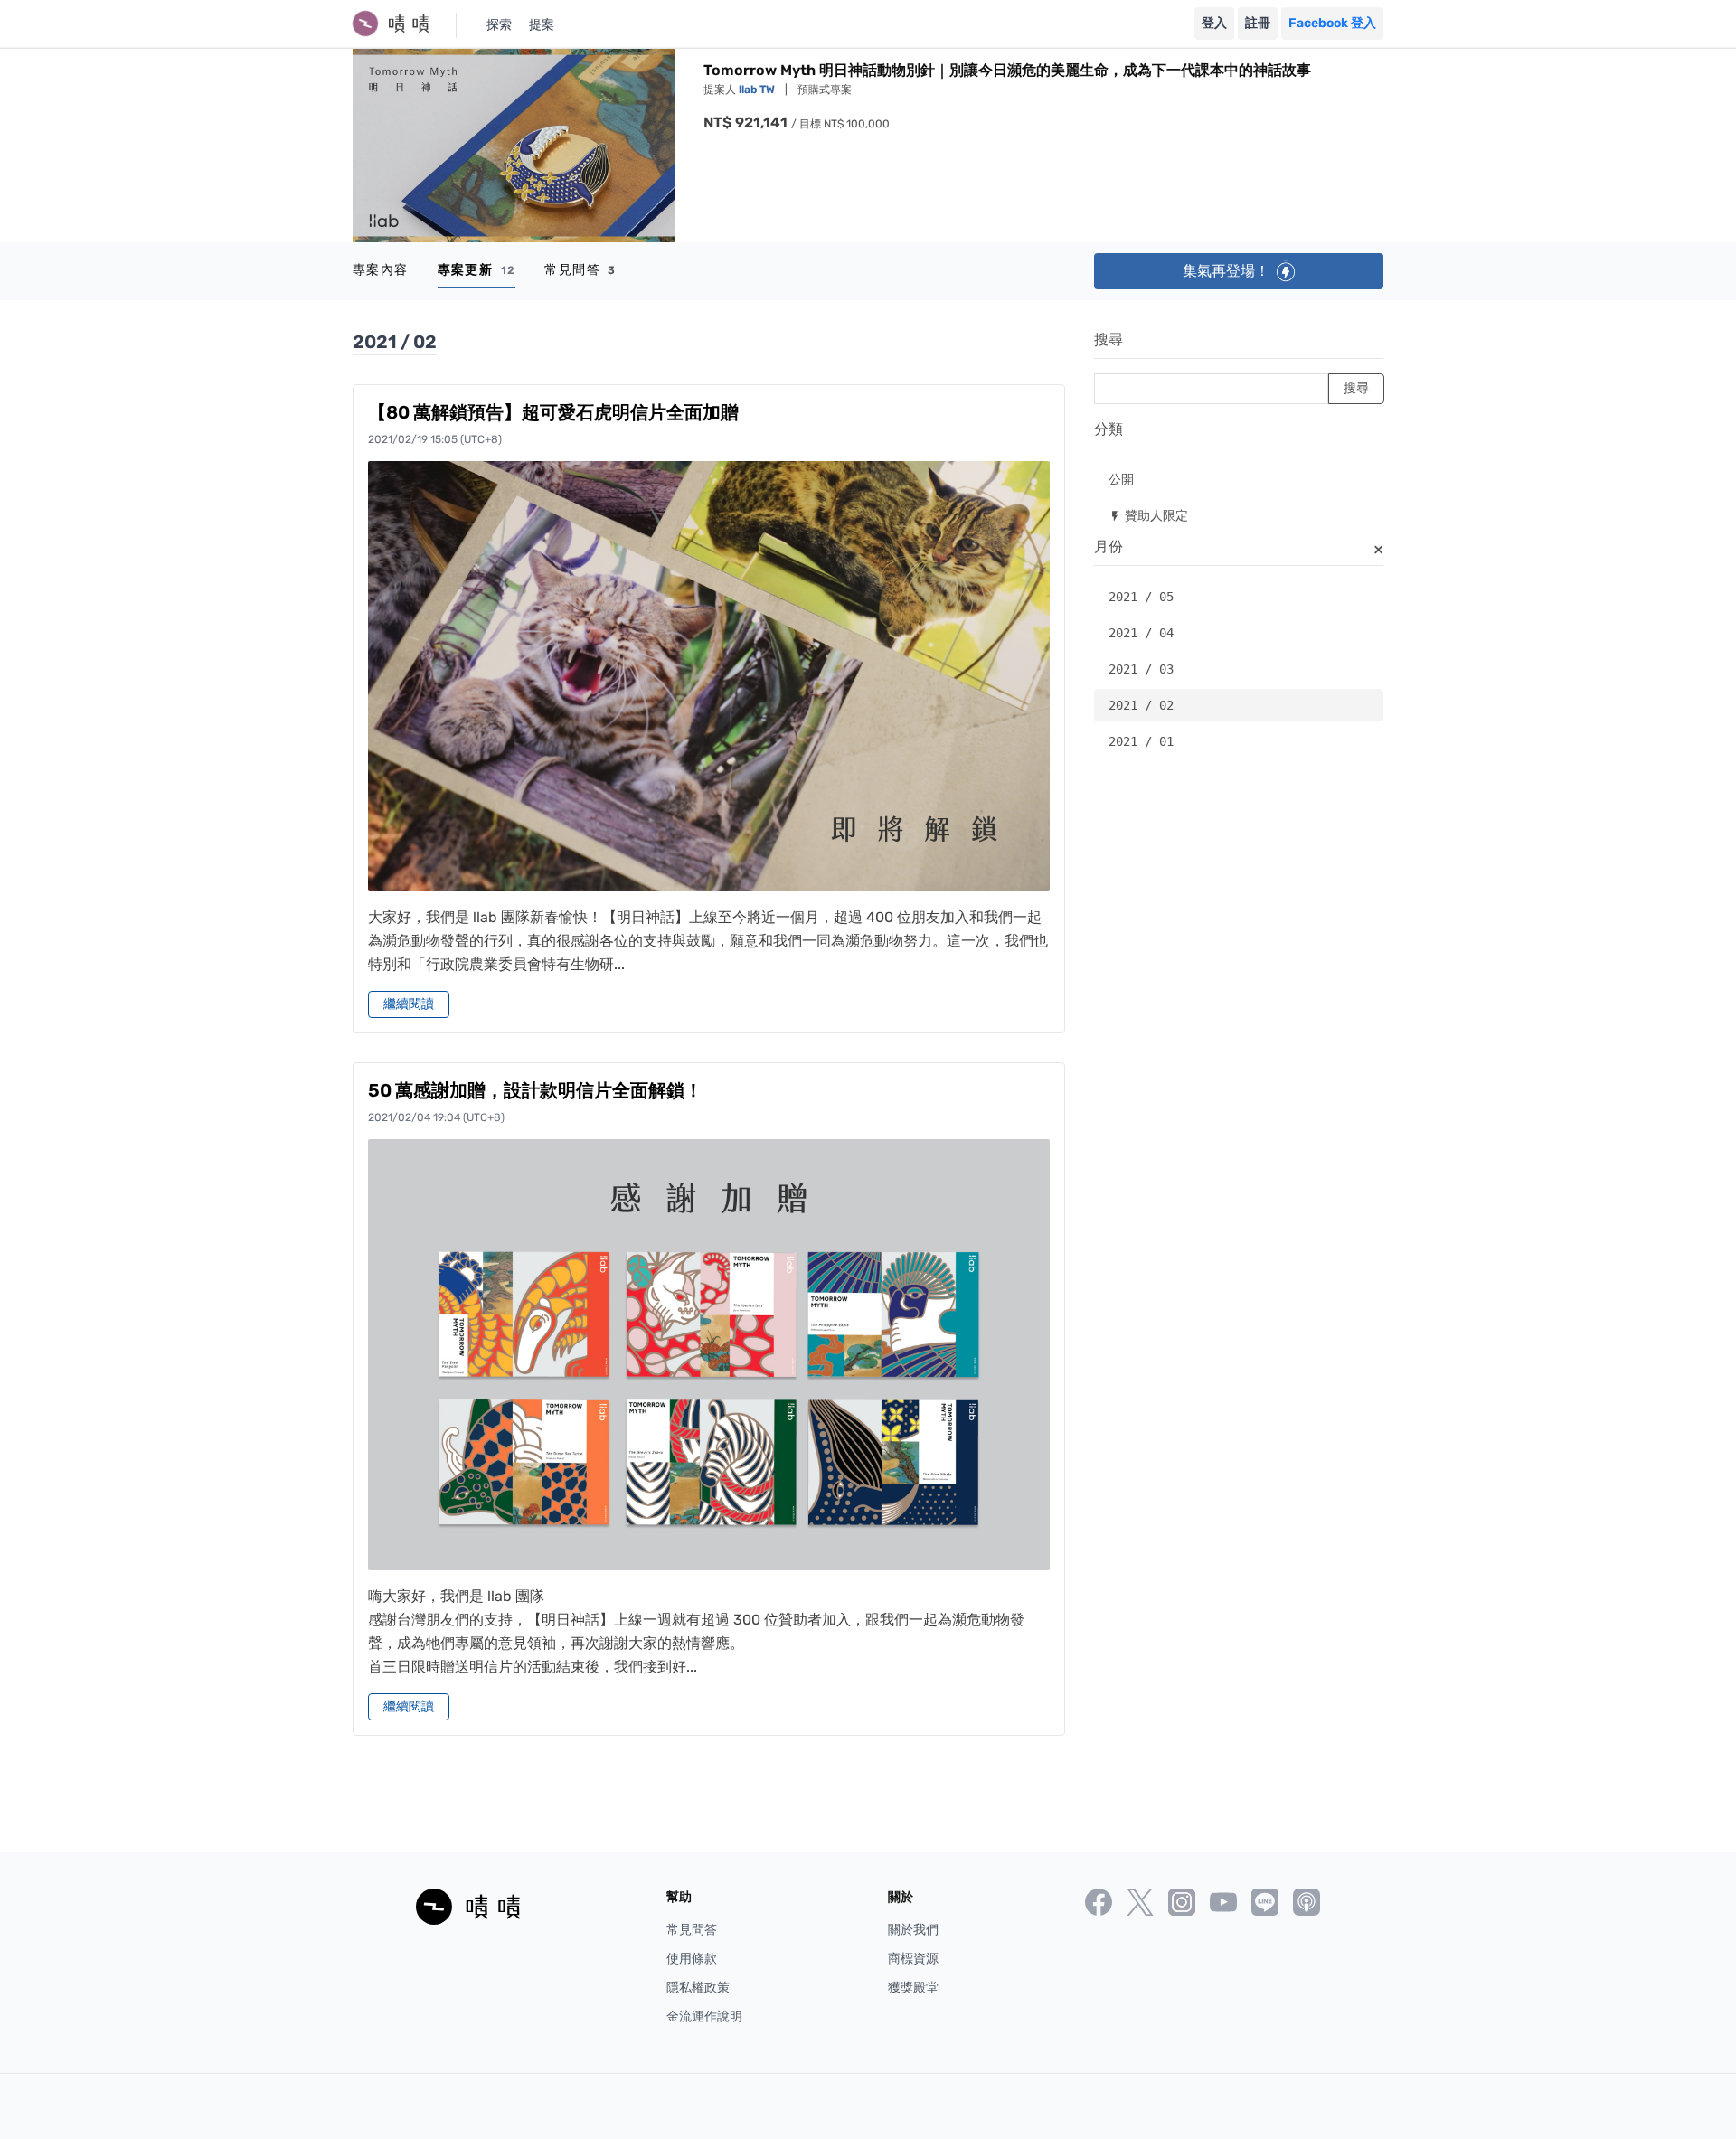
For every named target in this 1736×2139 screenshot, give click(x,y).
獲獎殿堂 (913, 1988)
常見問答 (580, 270)
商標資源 (913, 1959)
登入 (1214, 23)
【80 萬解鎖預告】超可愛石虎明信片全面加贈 (553, 412)
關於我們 (913, 1930)
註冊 (1258, 23)
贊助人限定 (1148, 515)
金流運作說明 (704, 2017)
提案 (542, 25)
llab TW (758, 90)
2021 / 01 (1141, 741)
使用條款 (692, 1959)
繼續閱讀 (409, 1004)
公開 (1121, 479)
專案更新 (477, 270)
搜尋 (1109, 339)
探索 (499, 25)
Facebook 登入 (1332, 23)
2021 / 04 (1141, 633)
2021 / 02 (1141, 705)
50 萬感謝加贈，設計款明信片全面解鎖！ (535, 1090)
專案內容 (381, 270)
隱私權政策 (698, 1988)
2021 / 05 (1141, 597)
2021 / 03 (1141, 669)
